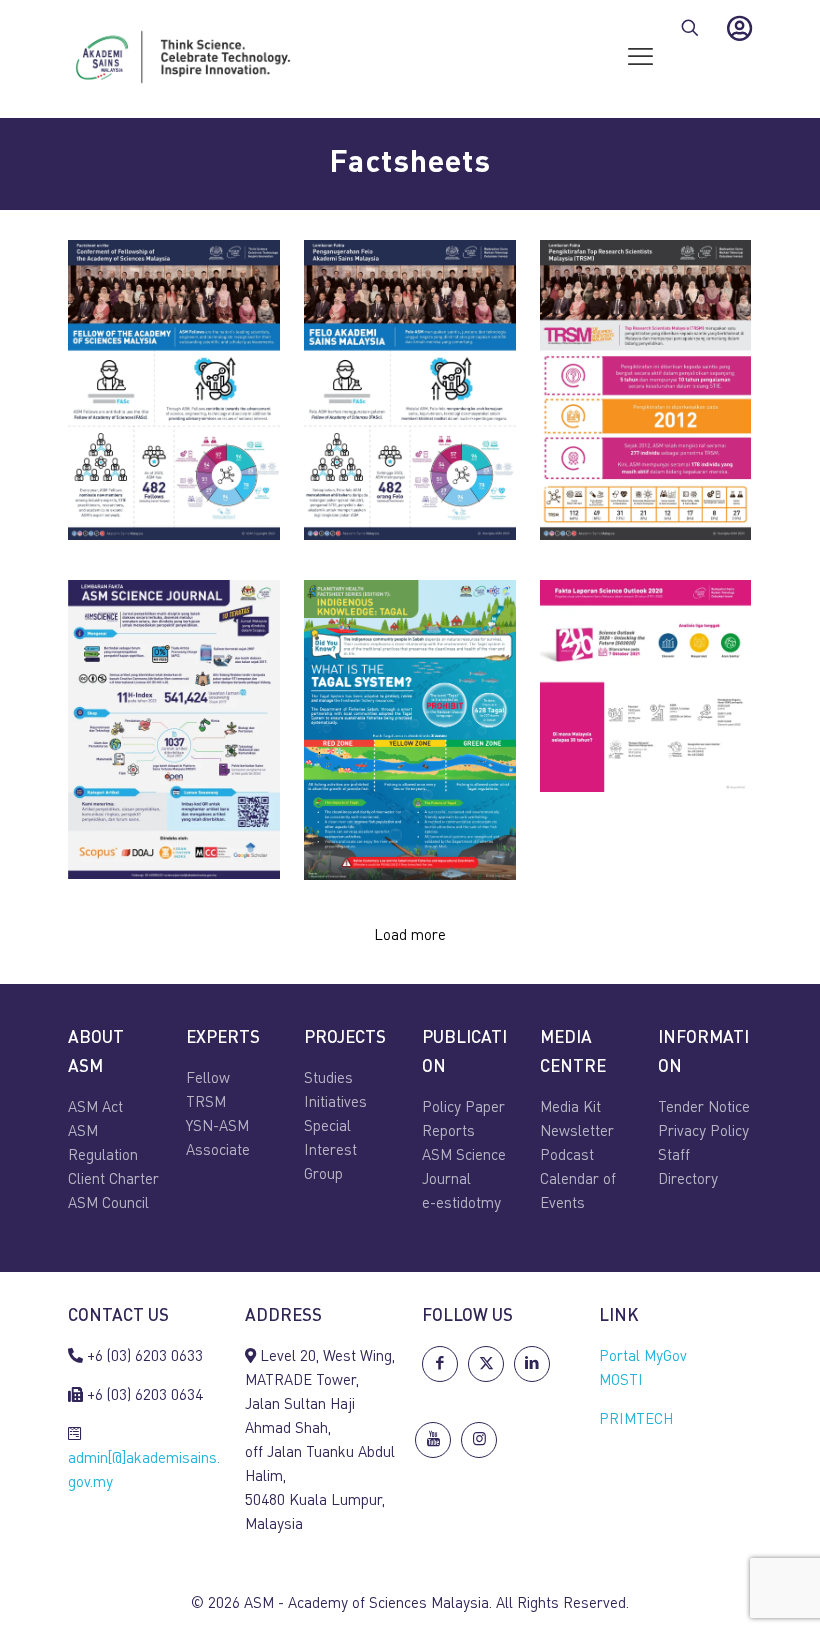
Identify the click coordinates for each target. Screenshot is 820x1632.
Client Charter (113, 1180)
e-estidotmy (461, 1204)
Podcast (567, 1156)
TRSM (206, 1103)
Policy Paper (463, 1108)
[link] (174, 390)
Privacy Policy (703, 1132)
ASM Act (95, 1108)
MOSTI (621, 1381)
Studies (328, 1079)
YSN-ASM (217, 1127)
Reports (448, 1132)
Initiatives (335, 1103)
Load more (410, 936)
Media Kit (570, 1108)
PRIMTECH (636, 1420)
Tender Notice (704, 1108)
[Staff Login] (739, 28)
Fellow (208, 1079)
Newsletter (577, 1132)
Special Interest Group (330, 1151)
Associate (218, 1151)
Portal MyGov (643, 1357)
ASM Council (108, 1204)
